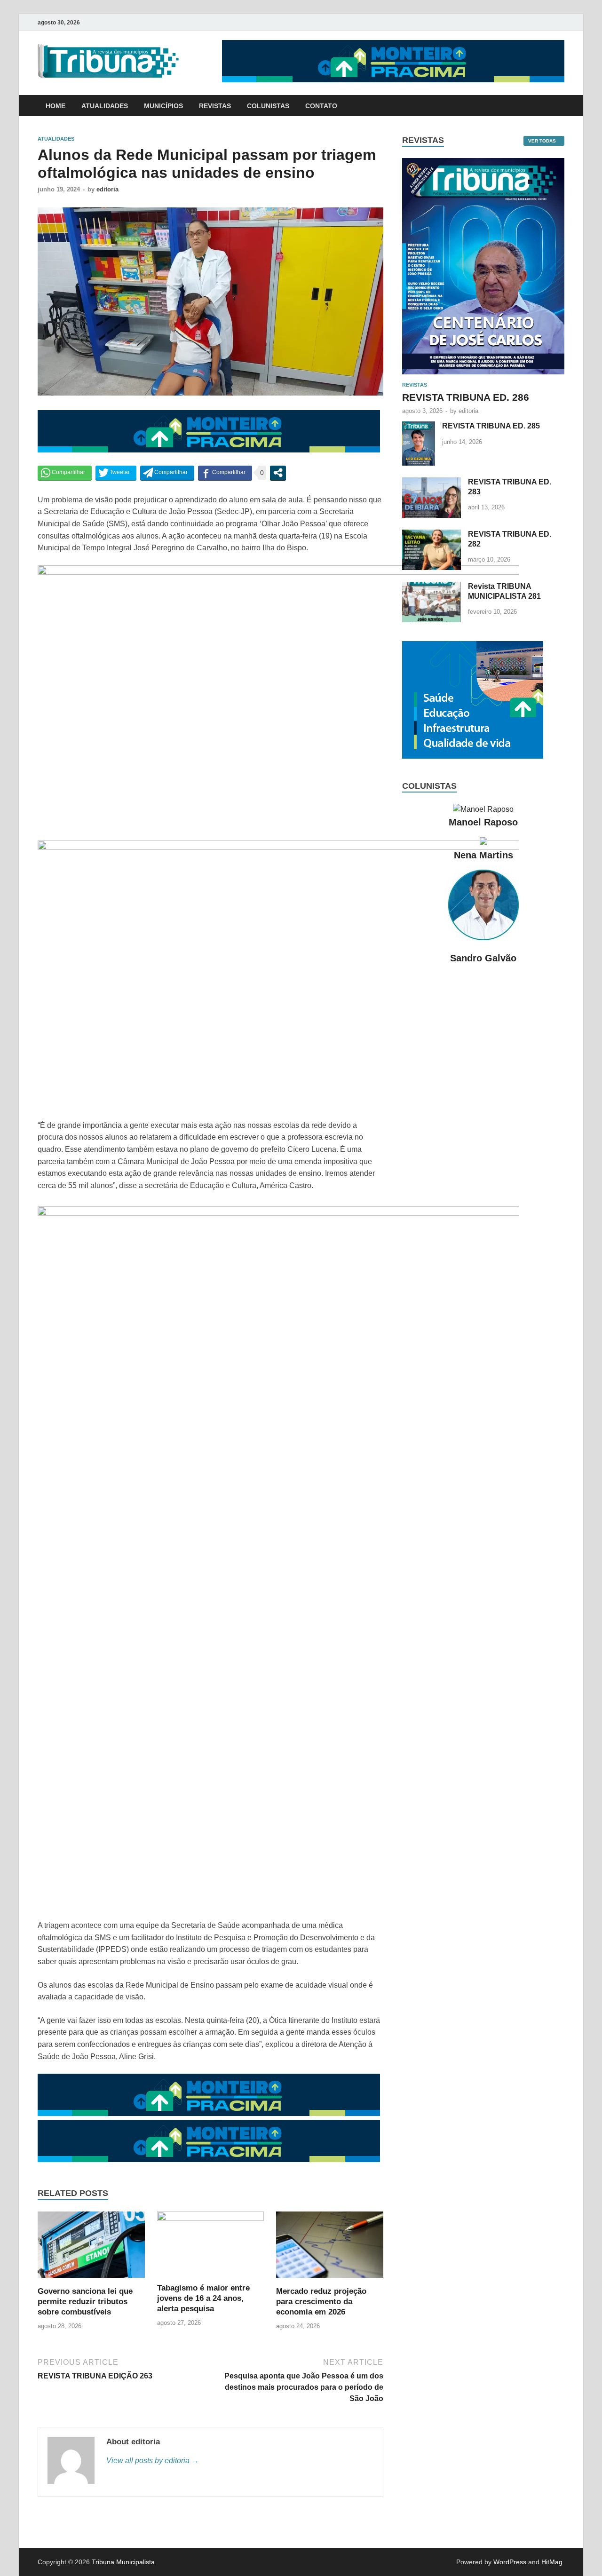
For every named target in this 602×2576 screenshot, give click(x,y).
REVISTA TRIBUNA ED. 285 (491, 426)
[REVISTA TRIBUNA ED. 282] (432, 535)
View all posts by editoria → (153, 2461)
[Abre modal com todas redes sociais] (278, 473)
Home (55, 106)
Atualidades (105, 106)
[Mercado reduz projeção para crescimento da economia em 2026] (330, 2280)
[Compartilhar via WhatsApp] (65, 473)
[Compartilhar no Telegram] (167, 473)
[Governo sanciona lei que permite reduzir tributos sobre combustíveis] (91, 2280)
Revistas (215, 106)
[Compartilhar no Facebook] (225, 473)
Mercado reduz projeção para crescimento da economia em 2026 (321, 2302)
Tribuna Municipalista (123, 2562)
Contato (321, 106)
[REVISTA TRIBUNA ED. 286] (483, 163)
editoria (107, 189)
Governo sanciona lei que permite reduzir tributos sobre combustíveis (85, 2302)
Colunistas (268, 106)
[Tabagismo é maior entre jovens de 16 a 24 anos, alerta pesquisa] (211, 2218)
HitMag (552, 2562)
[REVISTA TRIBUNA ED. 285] (419, 427)
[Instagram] (562, 22)
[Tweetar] (116, 473)
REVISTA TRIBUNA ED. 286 (466, 397)
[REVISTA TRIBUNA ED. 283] (432, 483)
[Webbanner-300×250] (473, 756)
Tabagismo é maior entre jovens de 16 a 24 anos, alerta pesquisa (203, 2298)
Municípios (163, 106)
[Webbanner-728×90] (393, 80)
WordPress (510, 2562)
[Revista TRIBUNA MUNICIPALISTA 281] (432, 587)
